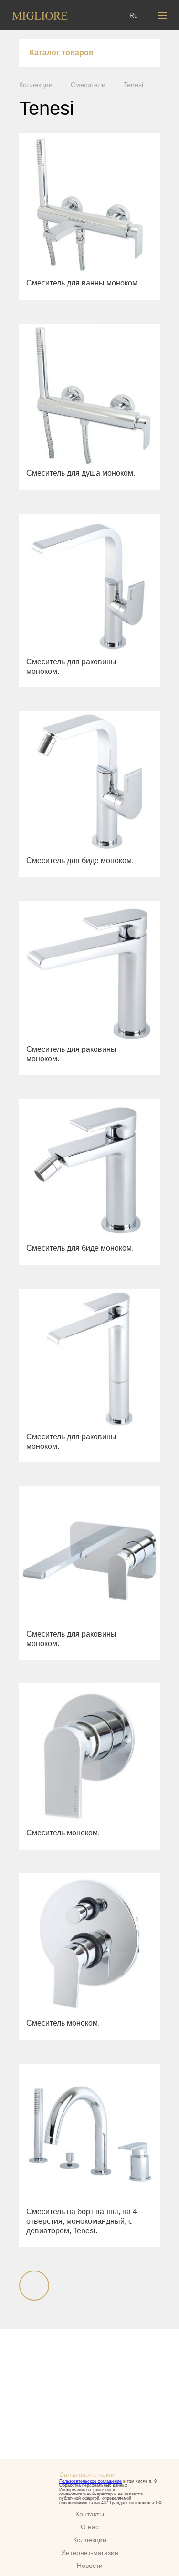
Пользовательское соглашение (90, 2481)
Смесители (88, 85)
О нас (90, 2527)
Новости (90, 2566)
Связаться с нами (87, 2474)
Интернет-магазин (90, 2553)
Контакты (90, 2514)
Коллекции (36, 85)
